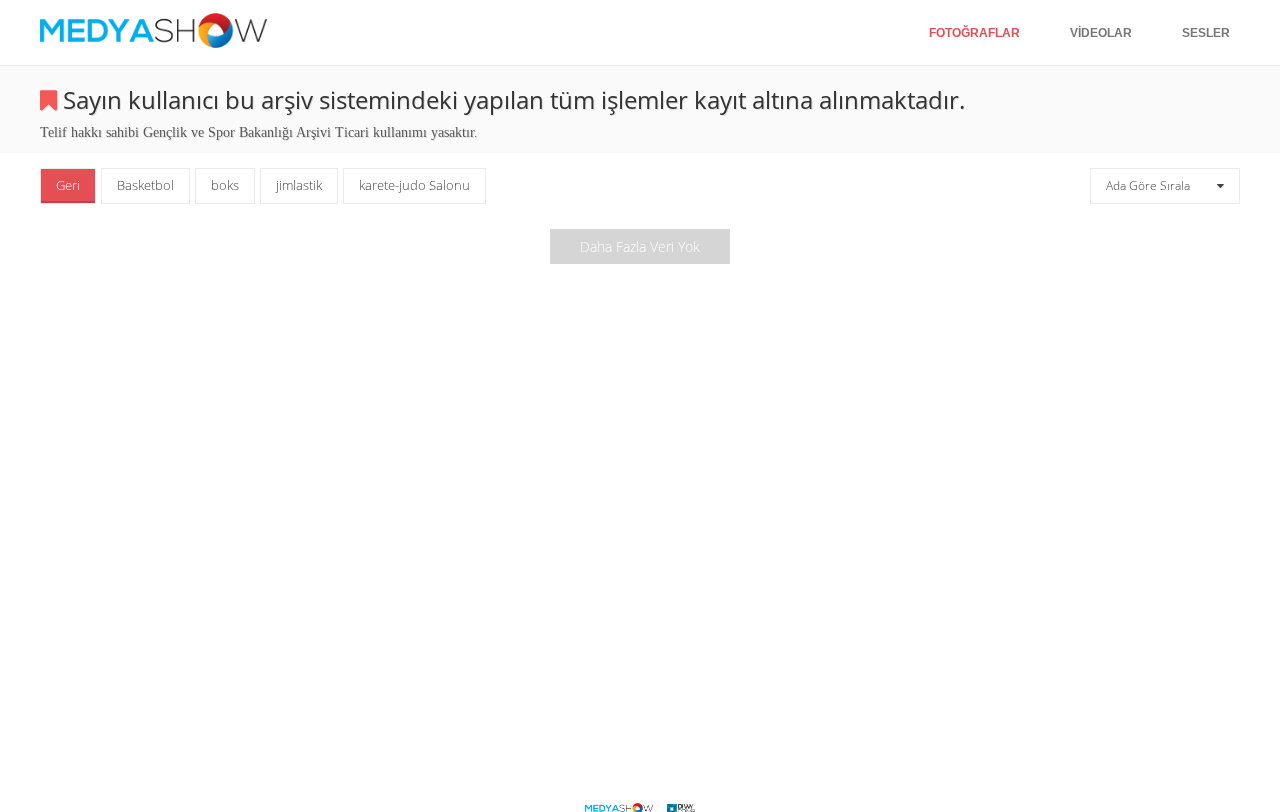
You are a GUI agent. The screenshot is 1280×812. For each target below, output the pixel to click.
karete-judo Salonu (414, 185)
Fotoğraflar (974, 33)
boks (225, 185)
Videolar (1101, 33)
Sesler (1206, 33)
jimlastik (299, 185)
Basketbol (145, 185)
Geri (68, 185)
